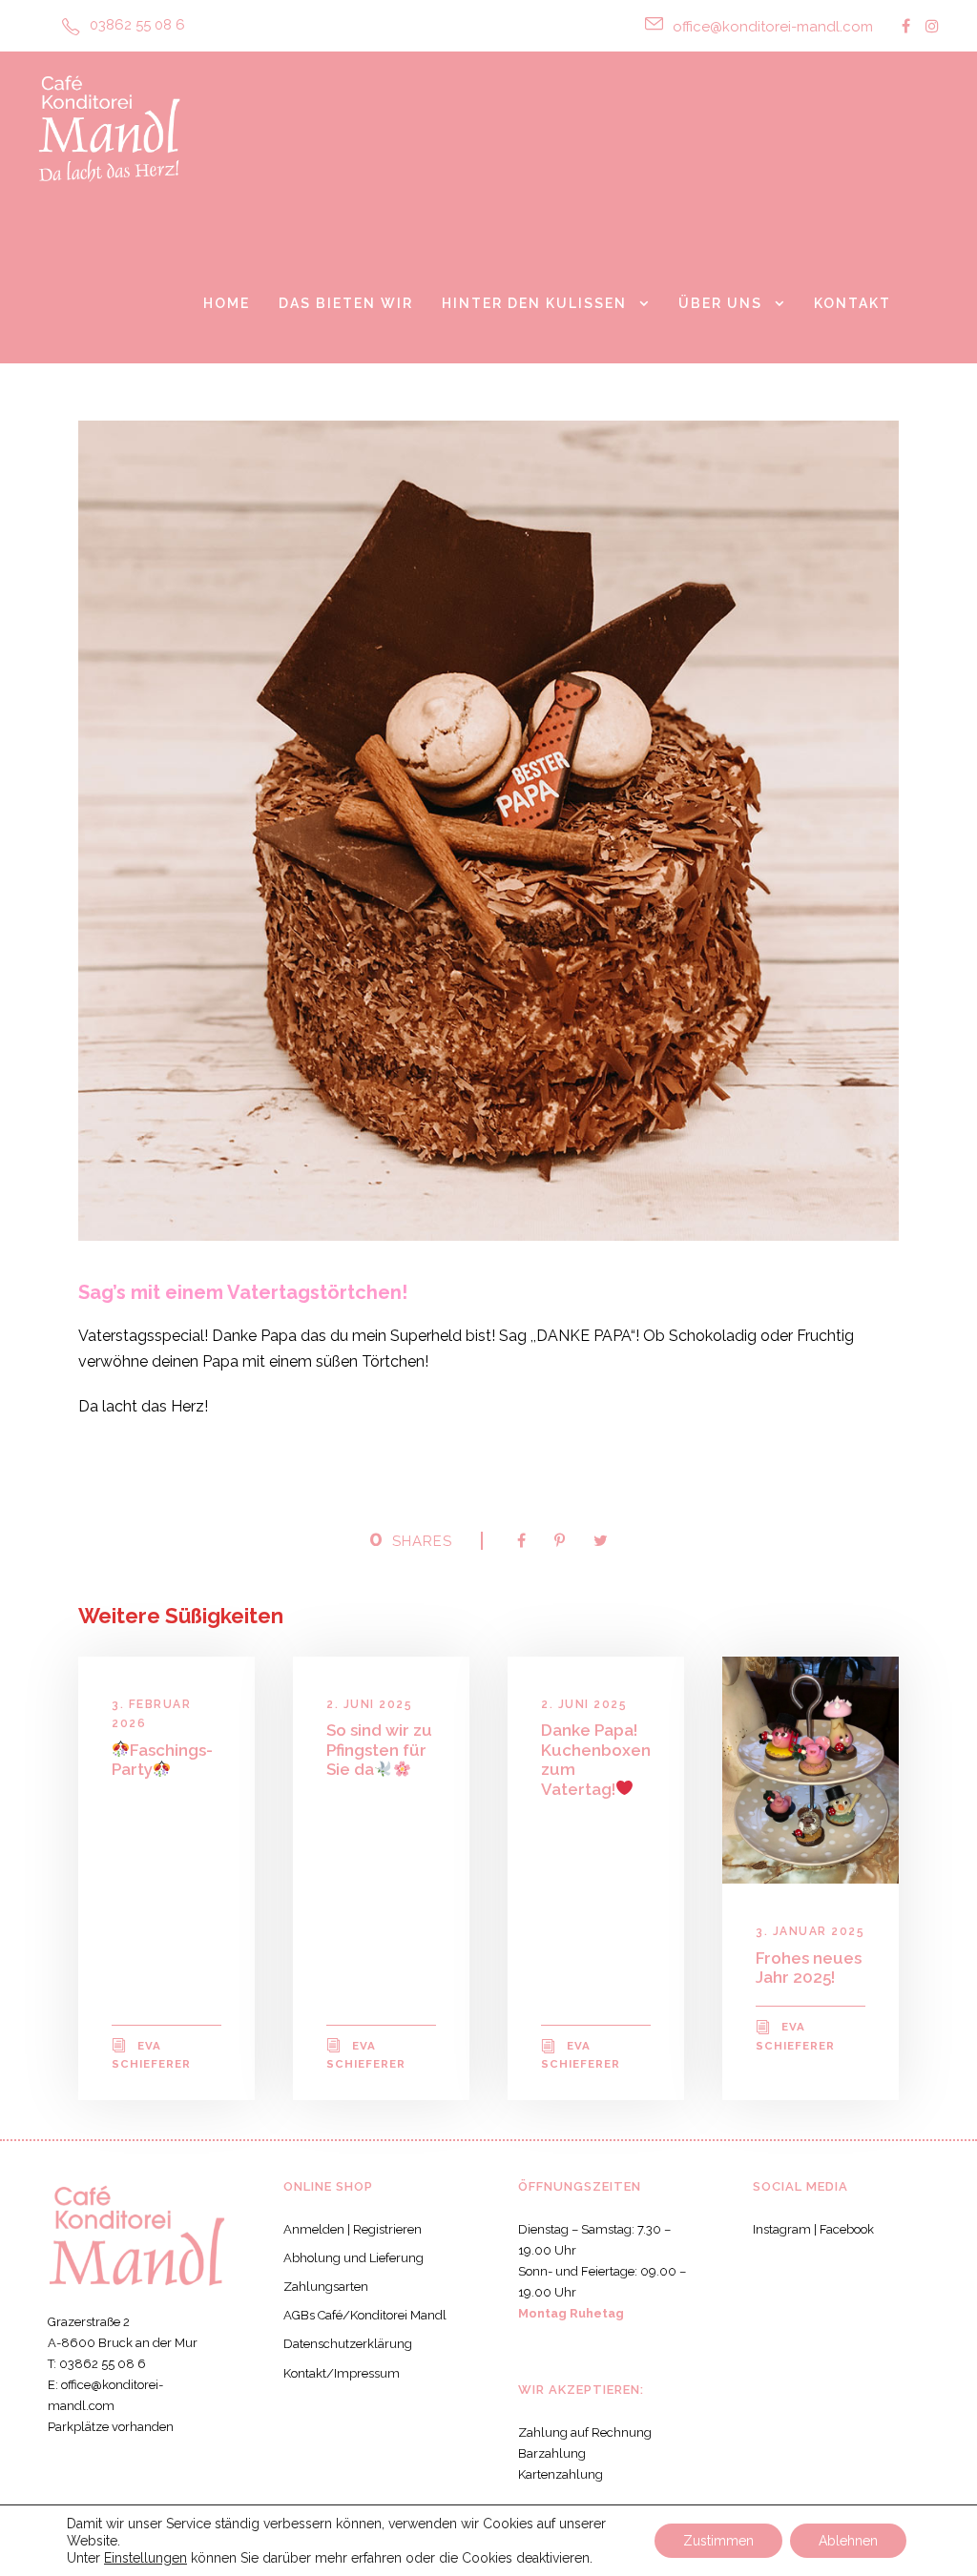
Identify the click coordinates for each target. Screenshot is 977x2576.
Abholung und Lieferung (353, 2258)
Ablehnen (848, 2541)
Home (227, 303)
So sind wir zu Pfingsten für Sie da (379, 1750)
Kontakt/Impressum (342, 2373)
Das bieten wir (346, 303)
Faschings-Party (162, 1760)
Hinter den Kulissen (534, 303)
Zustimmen (718, 2541)
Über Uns (720, 303)
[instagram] (932, 26)
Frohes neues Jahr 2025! (809, 1968)
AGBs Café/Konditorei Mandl (365, 2315)
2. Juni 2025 (369, 1704)
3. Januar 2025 (810, 1931)
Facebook (847, 2229)
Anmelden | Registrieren (353, 2229)
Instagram (782, 2229)
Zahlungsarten (326, 2287)
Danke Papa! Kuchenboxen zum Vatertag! (596, 1759)
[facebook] (906, 26)
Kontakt (852, 303)
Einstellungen (146, 2558)
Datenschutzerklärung (348, 2344)
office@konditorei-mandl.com (773, 27)
